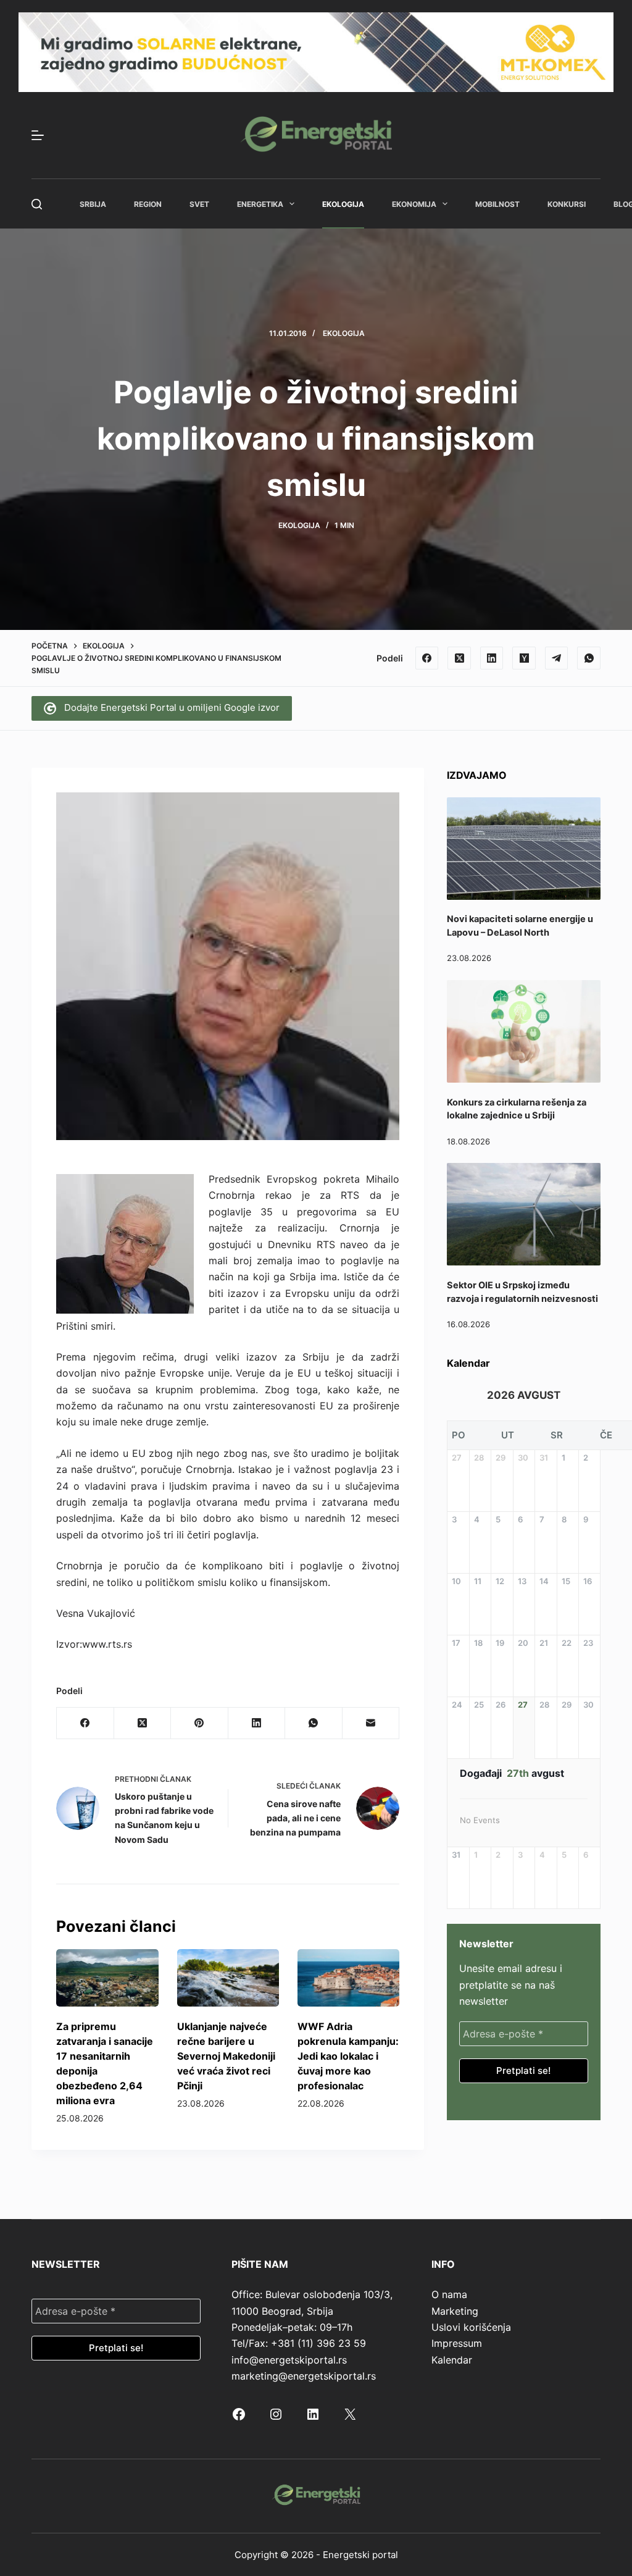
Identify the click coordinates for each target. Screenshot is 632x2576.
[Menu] (38, 135)
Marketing (455, 2311)
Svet (199, 204)
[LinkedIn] (492, 658)
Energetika (260, 204)
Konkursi (567, 204)
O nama (449, 2294)
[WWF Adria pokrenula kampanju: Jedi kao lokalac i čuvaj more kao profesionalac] (348, 1978)
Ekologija (343, 204)
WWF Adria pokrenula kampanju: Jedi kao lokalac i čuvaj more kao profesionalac (348, 2056)
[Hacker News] (524, 658)
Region (148, 204)
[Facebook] (427, 658)
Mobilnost (497, 204)
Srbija (93, 204)
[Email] (371, 1723)
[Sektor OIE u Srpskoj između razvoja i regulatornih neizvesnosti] (524, 1214)
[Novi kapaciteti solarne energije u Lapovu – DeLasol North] (524, 849)
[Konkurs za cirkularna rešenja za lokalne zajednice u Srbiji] (524, 1031)
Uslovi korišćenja (471, 2327)
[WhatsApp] (589, 658)
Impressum (457, 2343)
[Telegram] (557, 658)
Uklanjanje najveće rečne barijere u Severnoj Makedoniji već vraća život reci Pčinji (226, 2056)
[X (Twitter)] (459, 658)
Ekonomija (414, 204)
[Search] (37, 204)
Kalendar (452, 2360)
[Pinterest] (199, 1723)
